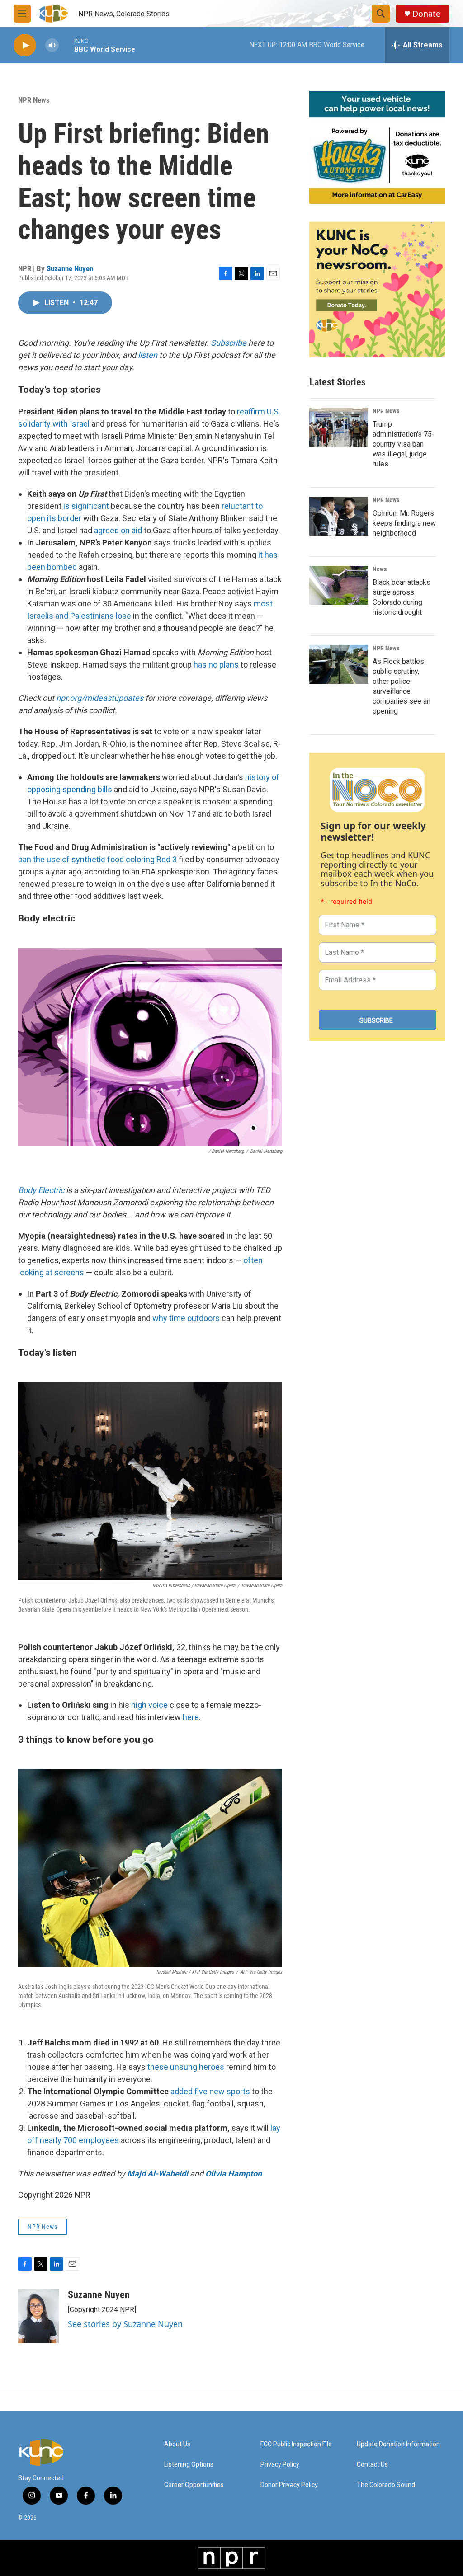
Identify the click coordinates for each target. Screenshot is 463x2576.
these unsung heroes (186, 2067)
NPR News (34, 100)
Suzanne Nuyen (70, 268)
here (191, 1717)
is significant (86, 506)
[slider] (66, 45)
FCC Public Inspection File (296, 2444)
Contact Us (372, 2465)
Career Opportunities (194, 2485)
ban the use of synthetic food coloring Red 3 (97, 859)
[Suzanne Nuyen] (38, 2316)
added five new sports (210, 2091)
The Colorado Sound (386, 2485)
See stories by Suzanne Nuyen (125, 2324)
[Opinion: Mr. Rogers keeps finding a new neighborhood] (339, 516)
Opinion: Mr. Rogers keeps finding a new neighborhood (404, 523)
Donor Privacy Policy (289, 2485)
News (380, 569)
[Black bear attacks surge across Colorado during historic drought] (339, 585)
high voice (149, 1705)
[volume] (52, 45)
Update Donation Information (398, 2444)
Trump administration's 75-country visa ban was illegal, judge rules (404, 444)
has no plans (216, 665)
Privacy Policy (280, 2465)
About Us (177, 2444)
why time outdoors (186, 1318)
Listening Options (189, 2465)
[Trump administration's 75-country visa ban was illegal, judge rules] (339, 427)
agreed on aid (118, 530)
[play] (25, 45)
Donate (426, 14)
